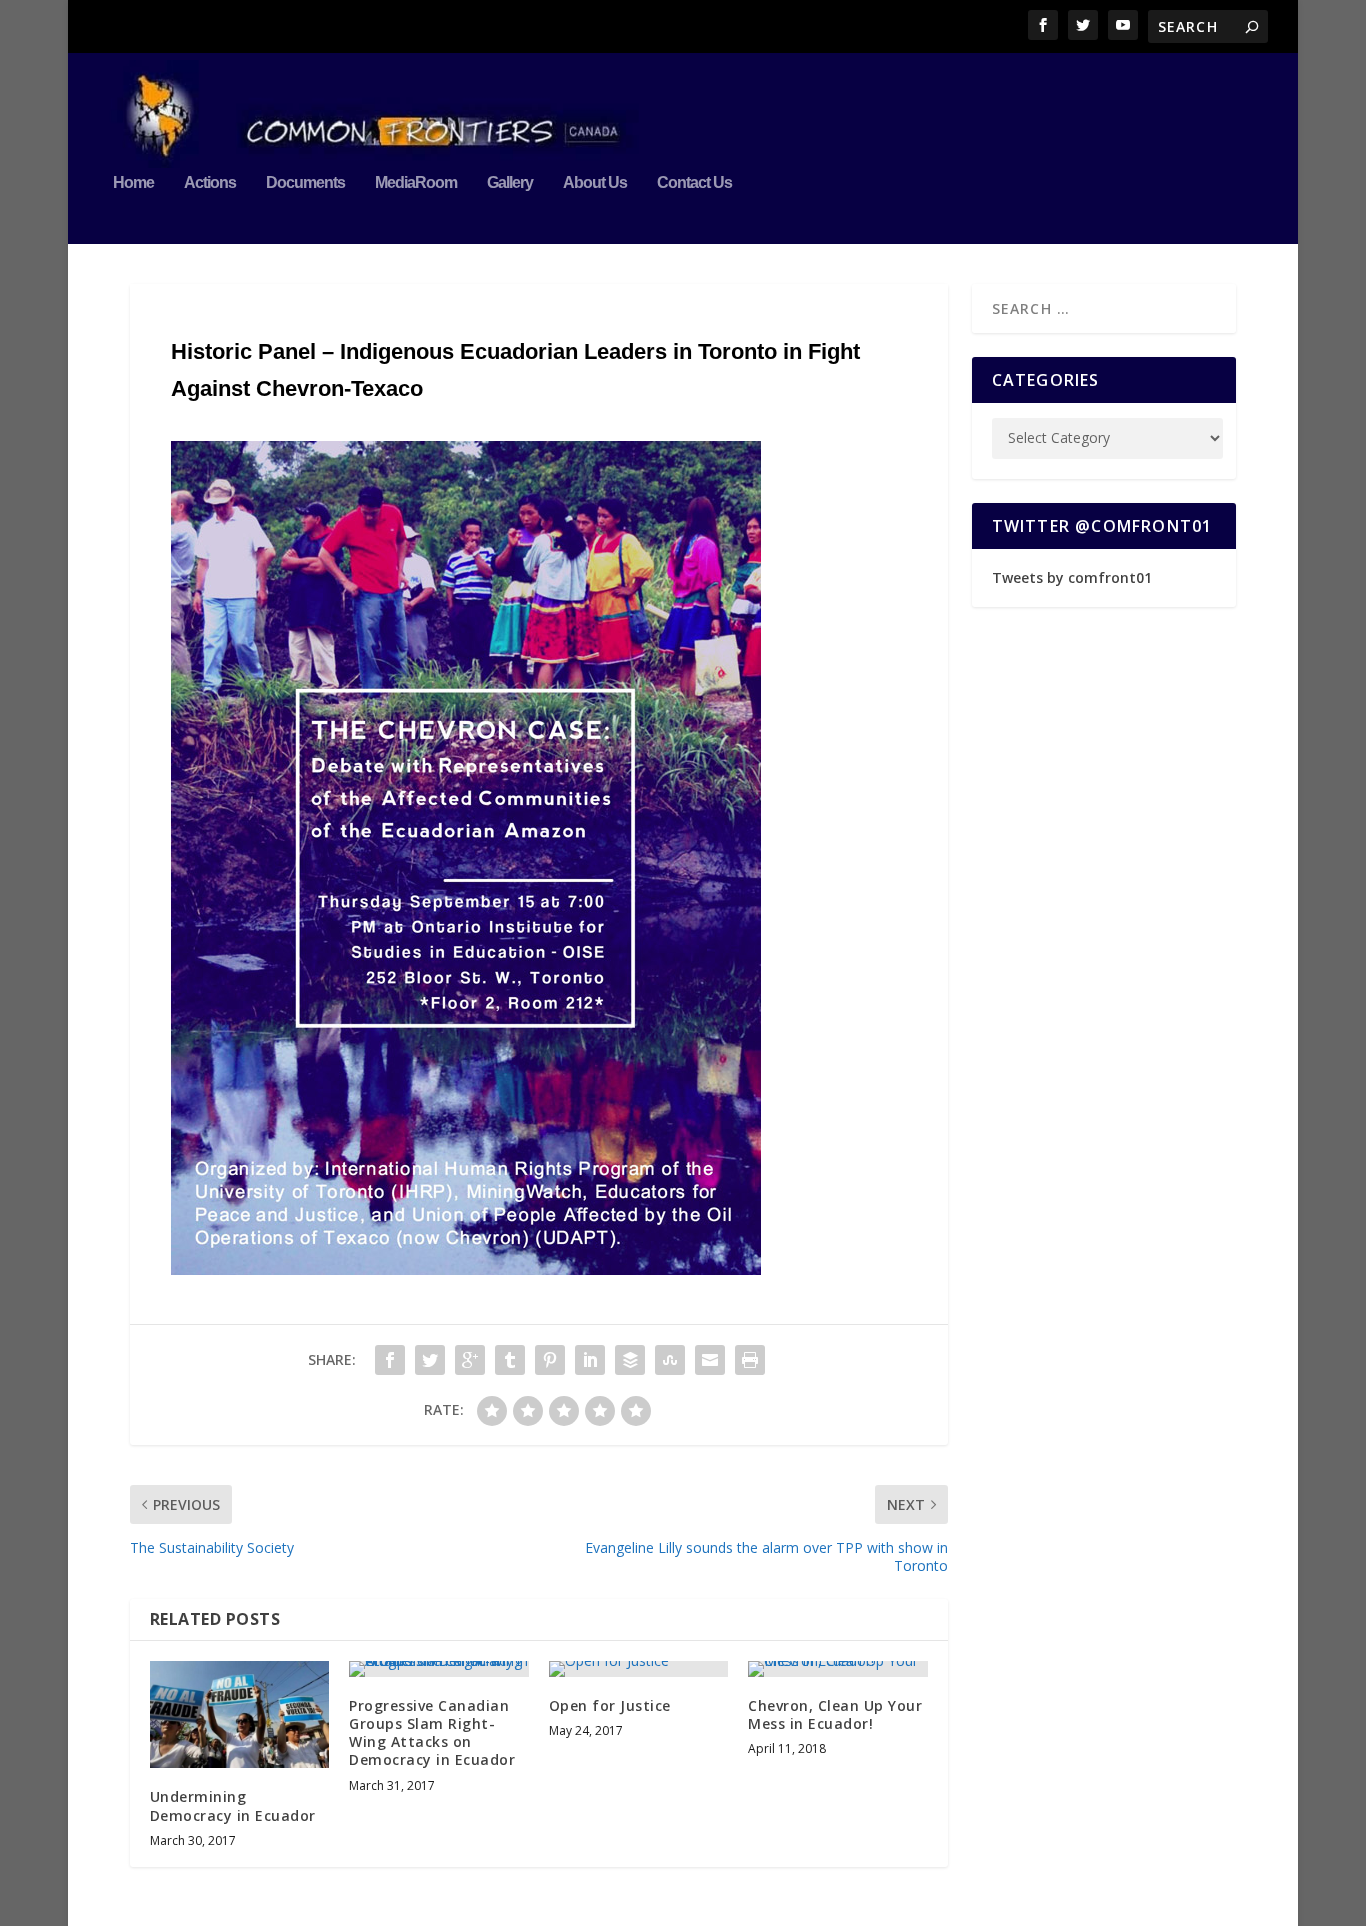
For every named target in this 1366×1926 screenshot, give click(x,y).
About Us (595, 183)
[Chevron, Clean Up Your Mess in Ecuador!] (837, 1669)
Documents (305, 183)
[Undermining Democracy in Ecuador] (239, 1715)
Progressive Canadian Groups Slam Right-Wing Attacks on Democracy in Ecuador (432, 1733)
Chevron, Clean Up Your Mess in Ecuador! (835, 1714)
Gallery (510, 183)
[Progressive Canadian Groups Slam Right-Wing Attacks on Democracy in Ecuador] (438, 1669)
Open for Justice (610, 1705)
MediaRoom (416, 183)
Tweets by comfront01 (1072, 577)
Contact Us (694, 183)
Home (133, 183)
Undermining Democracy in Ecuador (233, 1805)
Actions (210, 183)
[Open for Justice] (638, 1669)
